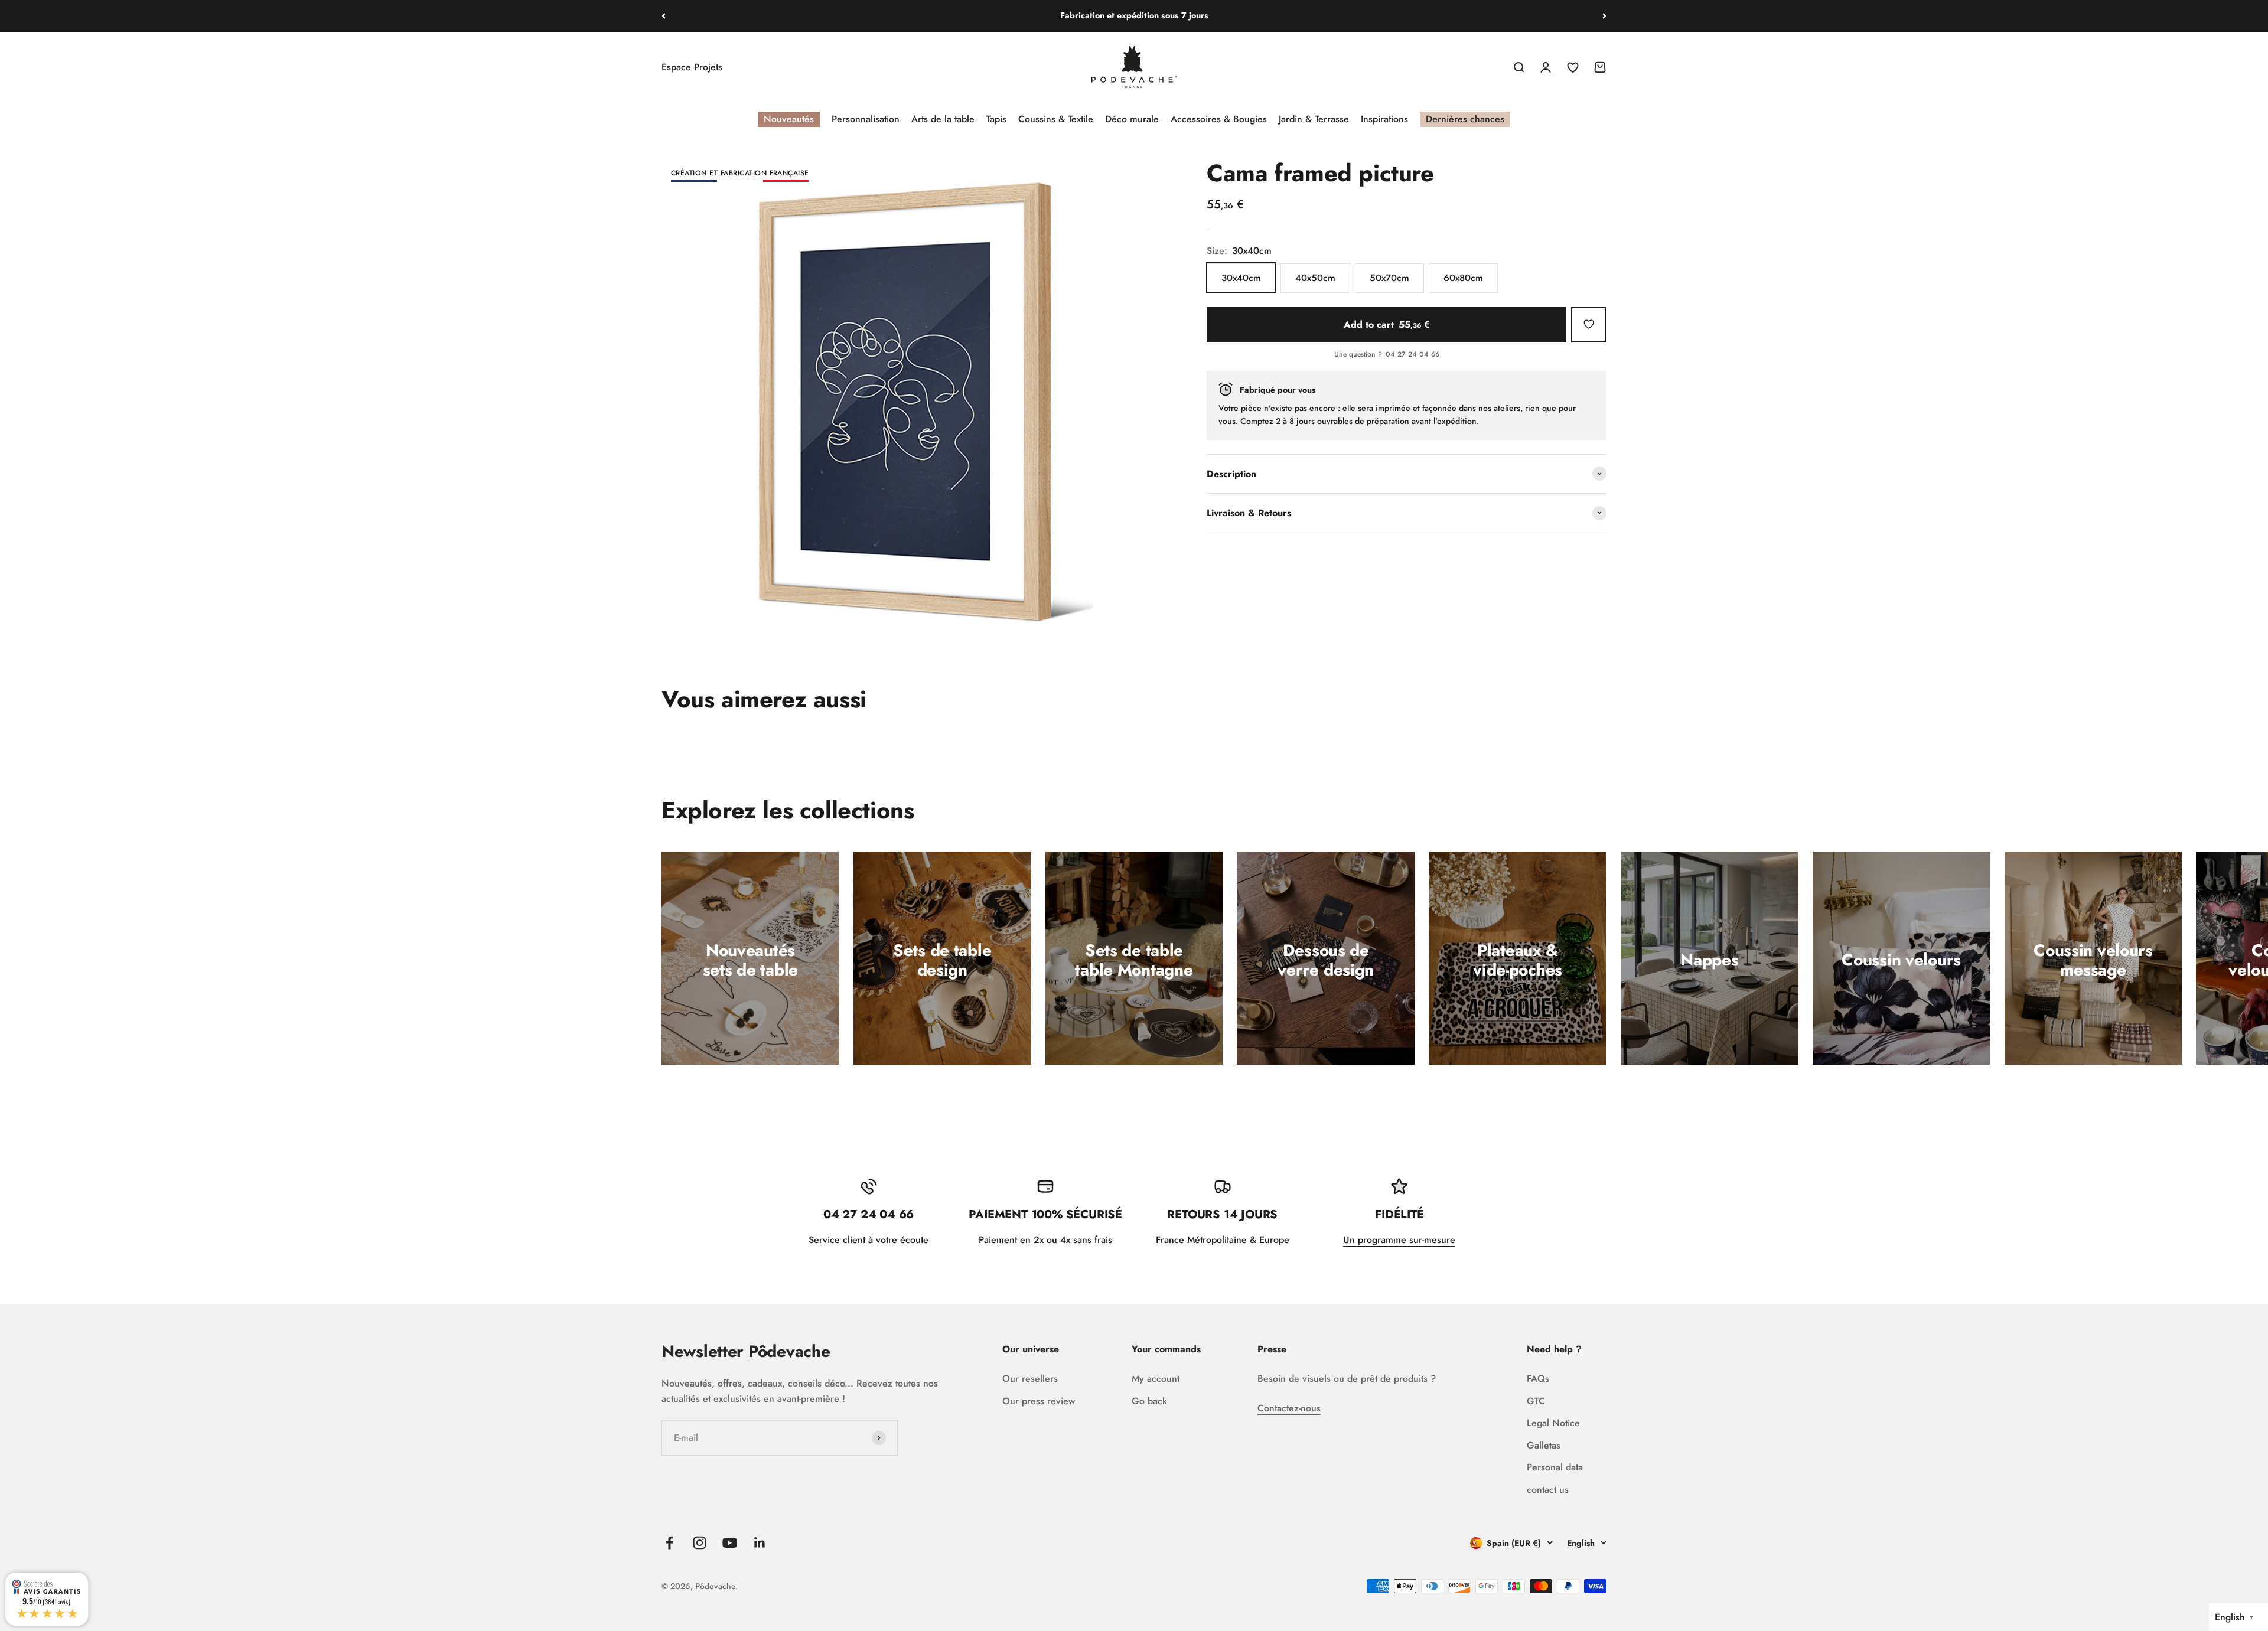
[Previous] (664, 16)
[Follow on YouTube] (730, 1543)
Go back (1149, 1401)
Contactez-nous (1289, 1408)
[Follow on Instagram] (700, 1543)
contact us (1548, 1490)
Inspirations (1384, 119)
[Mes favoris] (1589, 324)
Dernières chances (1465, 119)
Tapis (996, 119)
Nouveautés (789, 119)
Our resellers (1030, 1379)
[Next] (1604, 16)
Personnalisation (866, 119)
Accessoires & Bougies (1219, 119)
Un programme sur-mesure (1399, 1240)
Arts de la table (943, 119)
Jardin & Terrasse (1314, 119)
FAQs (1538, 1379)
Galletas (1544, 1445)
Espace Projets (692, 67)
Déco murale (1132, 119)
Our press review (1039, 1401)
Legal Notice (1553, 1423)
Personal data (1555, 1467)
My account (1156, 1379)
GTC (1536, 1401)
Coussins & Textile (1056, 119)
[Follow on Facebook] (669, 1543)
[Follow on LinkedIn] (760, 1543)
